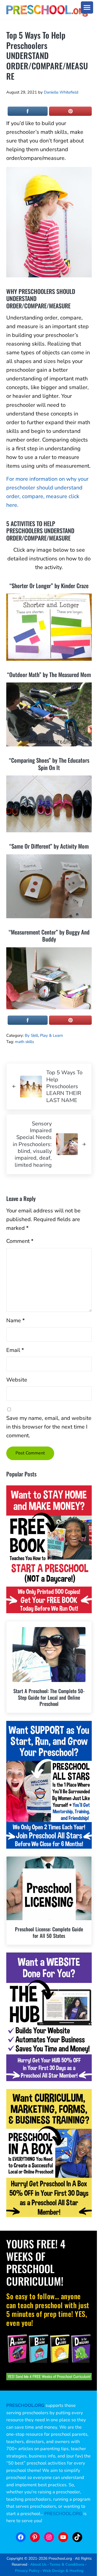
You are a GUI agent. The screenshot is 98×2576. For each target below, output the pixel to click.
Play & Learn (51, 1035)
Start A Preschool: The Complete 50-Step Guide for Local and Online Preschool (49, 1697)
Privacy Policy (27, 2571)
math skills (24, 1042)
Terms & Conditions (67, 2564)
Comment (20, 1241)
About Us (38, 2564)
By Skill (31, 1035)
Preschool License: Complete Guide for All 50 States (49, 1932)
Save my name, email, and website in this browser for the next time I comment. (49, 1427)
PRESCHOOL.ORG (63, 2514)
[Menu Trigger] (87, 7)
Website (17, 1380)
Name (16, 1320)
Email (15, 1350)
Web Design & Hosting (63, 2571)
